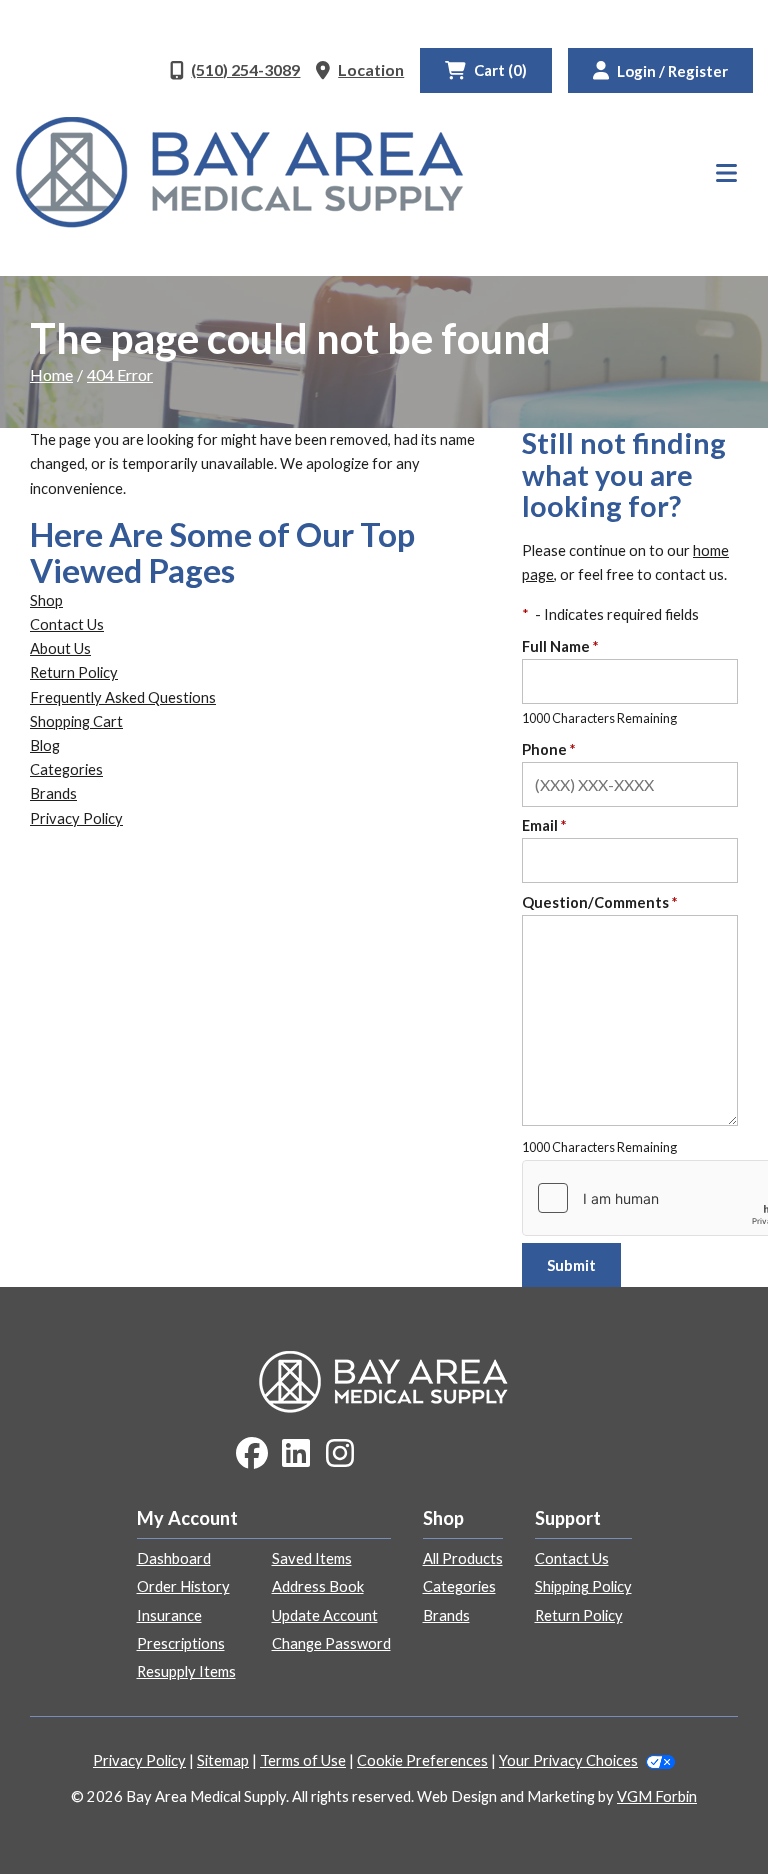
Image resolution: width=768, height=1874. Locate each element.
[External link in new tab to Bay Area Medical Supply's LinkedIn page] (296, 1454)
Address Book (318, 1586)
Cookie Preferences (422, 1760)
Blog (45, 745)
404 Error (120, 374)
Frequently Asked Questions (123, 697)
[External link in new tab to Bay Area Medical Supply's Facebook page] (252, 1454)
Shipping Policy (583, 1586)
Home (51, 374)
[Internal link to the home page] (384, 1379)
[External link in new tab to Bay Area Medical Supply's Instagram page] (340, 1454)
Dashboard (174, 1558)
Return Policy (74, 672)
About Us (60, 648)
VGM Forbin (657, 1796)
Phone (548, 749)
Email (544, 825)
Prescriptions (181, 1643)
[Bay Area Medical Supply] (240, 172)
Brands (53, 793)
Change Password (331, 1643)
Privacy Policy (76, 818)
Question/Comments (599, 902)
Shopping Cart (76, 721)
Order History (183, 1586)
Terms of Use (303, 1760)
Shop (46, 600)
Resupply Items (186, 1671)
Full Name (560, 646)
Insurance (169, 1615)
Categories (66, 769)
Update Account (325, 1615)
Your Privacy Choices (568, 1760)
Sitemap (223, 1760)
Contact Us (67, 624)
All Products (463, 1558)
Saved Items (312, 1558)
